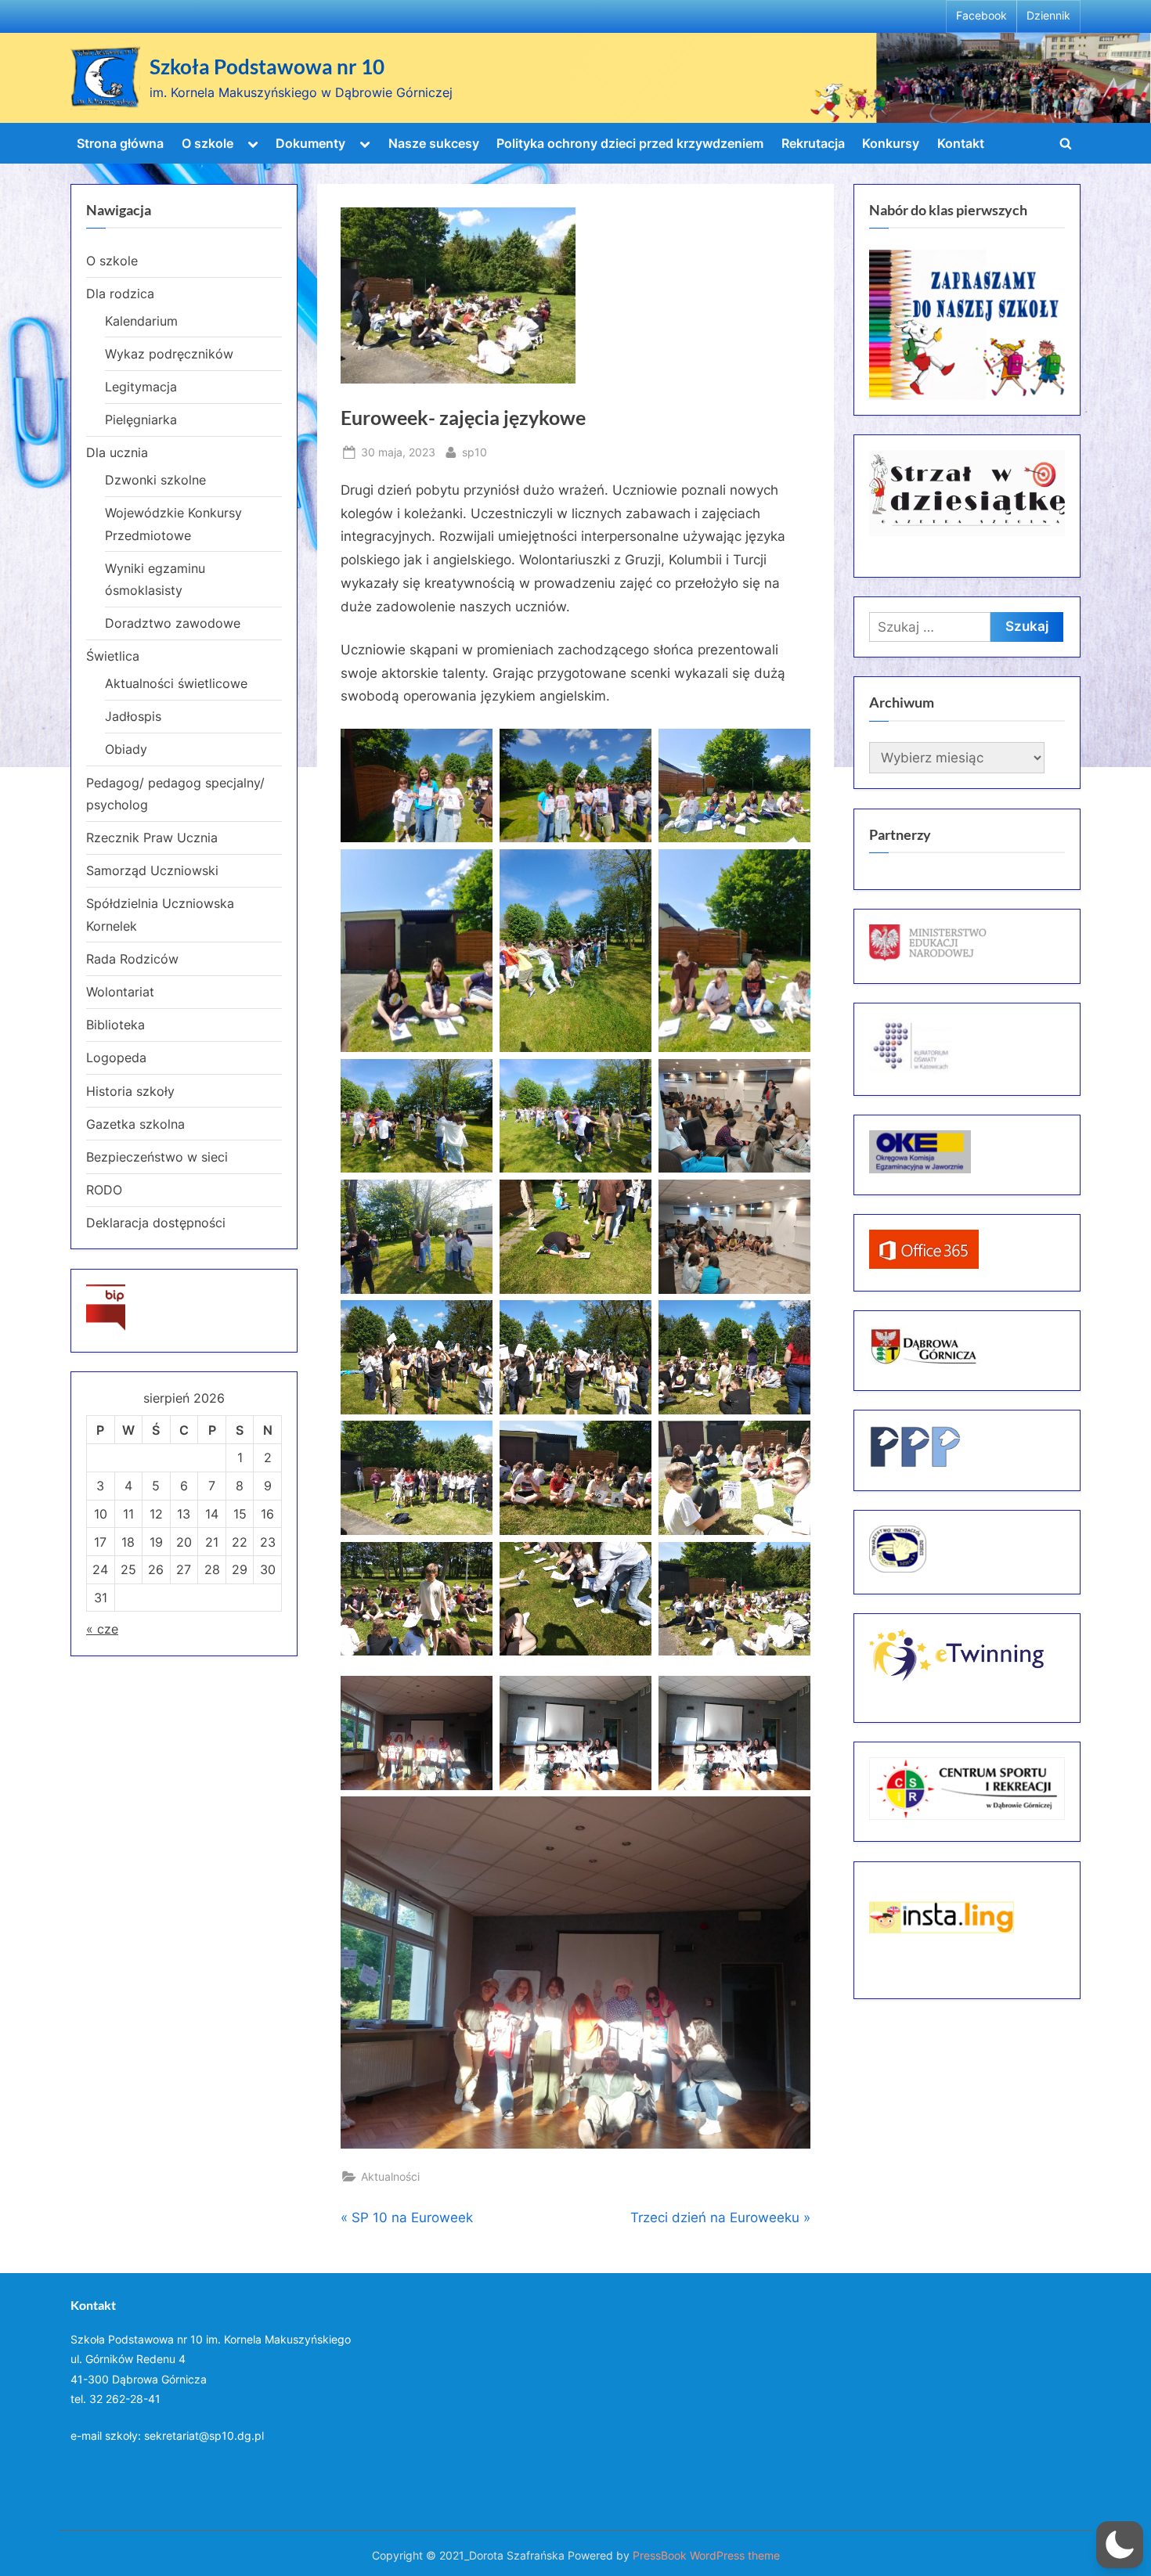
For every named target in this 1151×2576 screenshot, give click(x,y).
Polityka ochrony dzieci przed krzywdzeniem (630, 143)
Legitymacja (141, 387)
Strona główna (120, 143)
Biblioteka (115, 1025)
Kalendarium (141, 321)
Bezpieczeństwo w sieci (157, 1157)
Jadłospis (133, 716)
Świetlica (113, 656)
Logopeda (116, 1057)
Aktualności (390, 2176)
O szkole (207, 143)
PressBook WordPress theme (706, 2556)
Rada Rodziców (132, 959)
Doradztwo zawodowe (173, 623)
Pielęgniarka (141, 420)
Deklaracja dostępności (156, 1223)
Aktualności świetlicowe (176, 683)
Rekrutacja (813, 143)
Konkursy (891, 143)
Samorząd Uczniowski (152, 870)
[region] (967, 325)
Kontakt (961, 143)
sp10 (474, 452)
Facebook (981, 16)
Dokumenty (310, 143)
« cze (102, 1629)
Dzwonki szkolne (155, 480)
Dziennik (1048, 16)
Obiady (126, 749)
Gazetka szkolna (135, 1124)
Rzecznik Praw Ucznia (152, 838)
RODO (104, 1190)
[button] (1120, 2545)
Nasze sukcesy (434, 143)
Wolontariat (120, 992)
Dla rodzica (120, 294)
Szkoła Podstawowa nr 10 (267, 67)
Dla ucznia (117, 452)
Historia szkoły (130, 1091)
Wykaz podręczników (169, 354)
